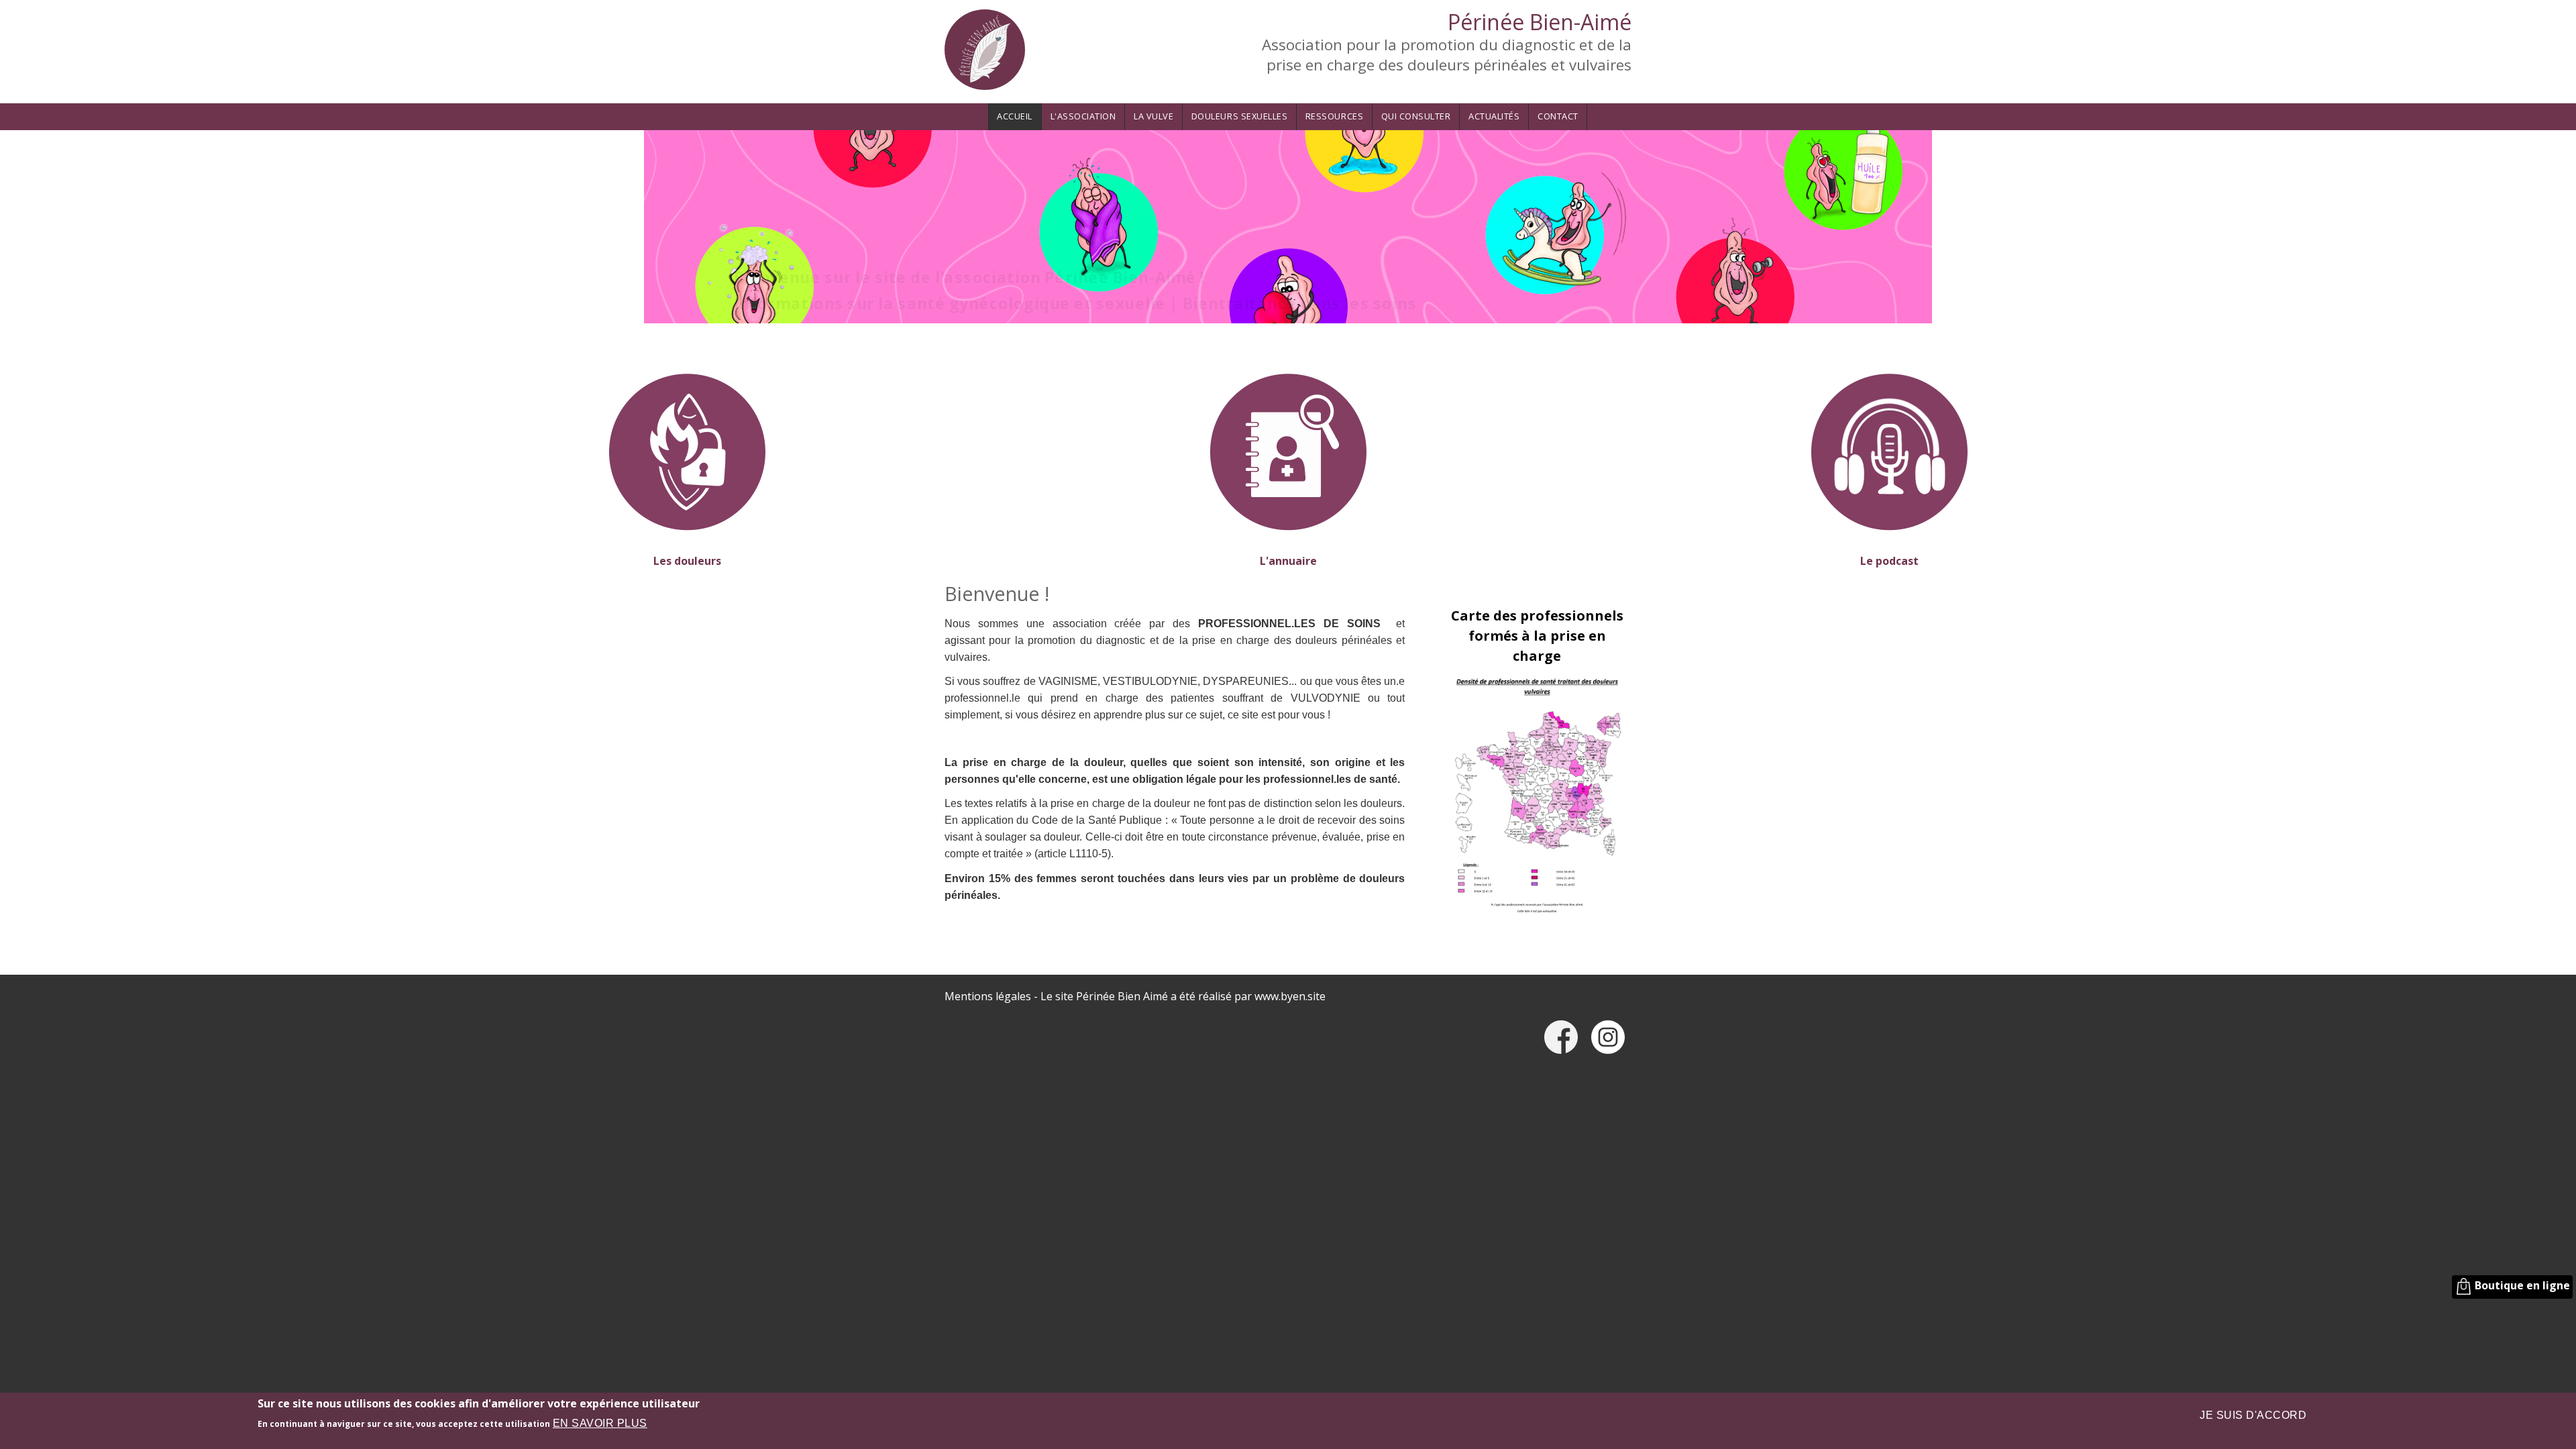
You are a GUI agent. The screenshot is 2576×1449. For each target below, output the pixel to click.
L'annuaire (1288, 561)
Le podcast (1889, 561)
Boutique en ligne (2521, 1285)
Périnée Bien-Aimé (1540, 22)
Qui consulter (1416, 116)
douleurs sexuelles (1239, 116)
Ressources (1334, 116)
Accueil (1015, 116)
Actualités (1494, 116)
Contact (1558, 116)
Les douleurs (687, 561)
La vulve (1153, 116)
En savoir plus (600, 1423)
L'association (1083, 116)
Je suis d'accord (2253, 1415)
